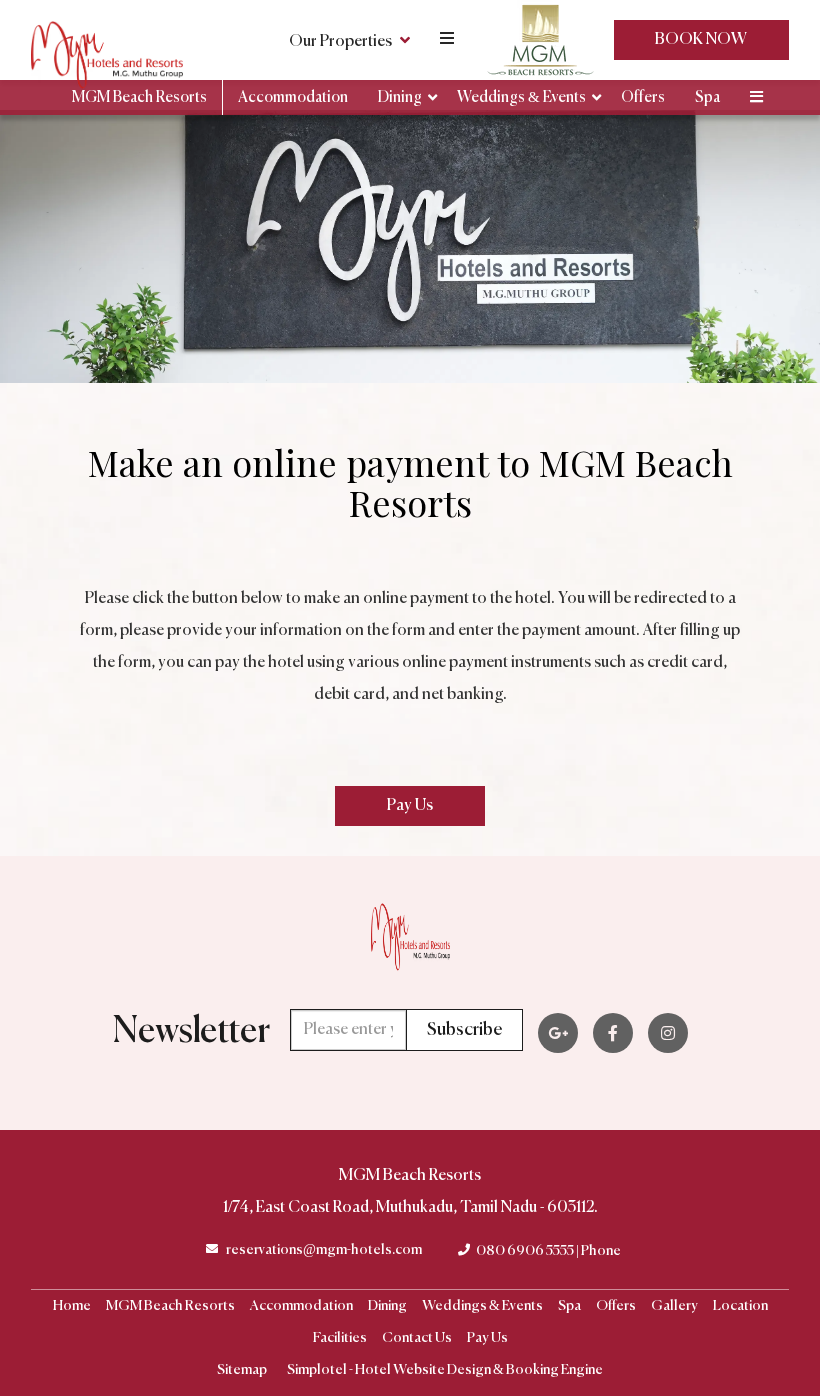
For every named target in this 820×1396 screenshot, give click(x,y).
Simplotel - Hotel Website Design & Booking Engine (445, 1370)
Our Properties (340, 42)
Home (72, 1306)
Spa (707, 97)
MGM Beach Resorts (139, 97)
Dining (400, 97)
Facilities (340, 1338)
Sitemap (242, 1370)
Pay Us (487, 1338)
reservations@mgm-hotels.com (324, 1250)
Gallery (674, 1306)
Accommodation (293, 97)
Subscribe (464, 1030)
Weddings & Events (521, 97)
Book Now (701, 40)
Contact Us (417, 1338)
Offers (643, 97)
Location (740, 1306)
